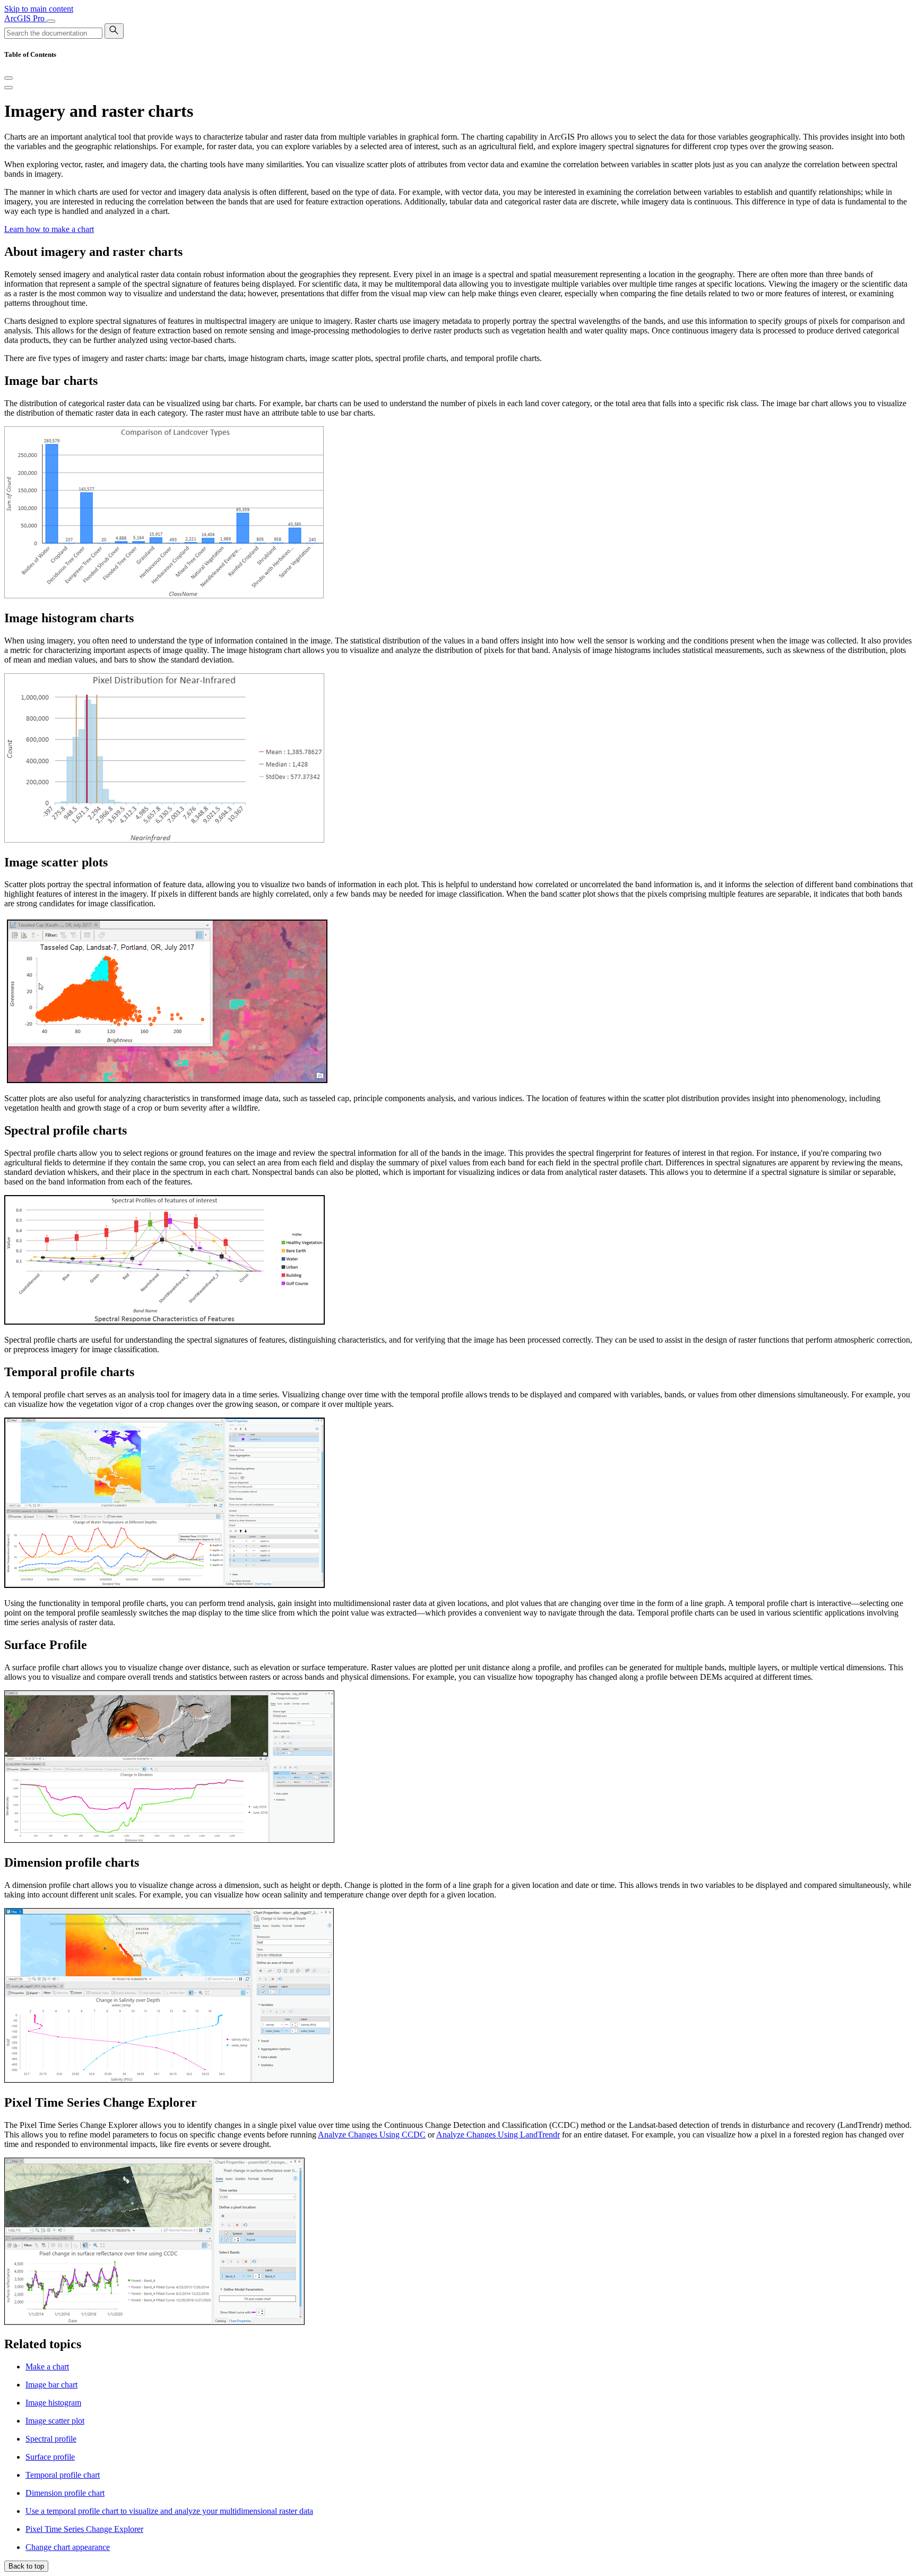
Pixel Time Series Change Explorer (84, 2529)
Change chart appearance (68, 2547)
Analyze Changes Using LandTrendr (498, 2135)
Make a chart (47, 2367)
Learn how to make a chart (49, 229)
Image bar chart (51, 2385)
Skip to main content (39, 9)
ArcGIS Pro (25, 18)
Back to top (26, 2566)
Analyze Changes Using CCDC (372, 2135)
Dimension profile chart (65, 2493)
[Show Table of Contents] (8, 88)
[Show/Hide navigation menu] (51, 21)
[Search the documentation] (114, 31)
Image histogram (53, 2403)
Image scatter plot (55, 2421)
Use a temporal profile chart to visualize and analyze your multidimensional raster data (169, 2511)
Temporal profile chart (63, 2475)
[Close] (8, 78)
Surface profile (50, 2457)
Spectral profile (51, 2439)
